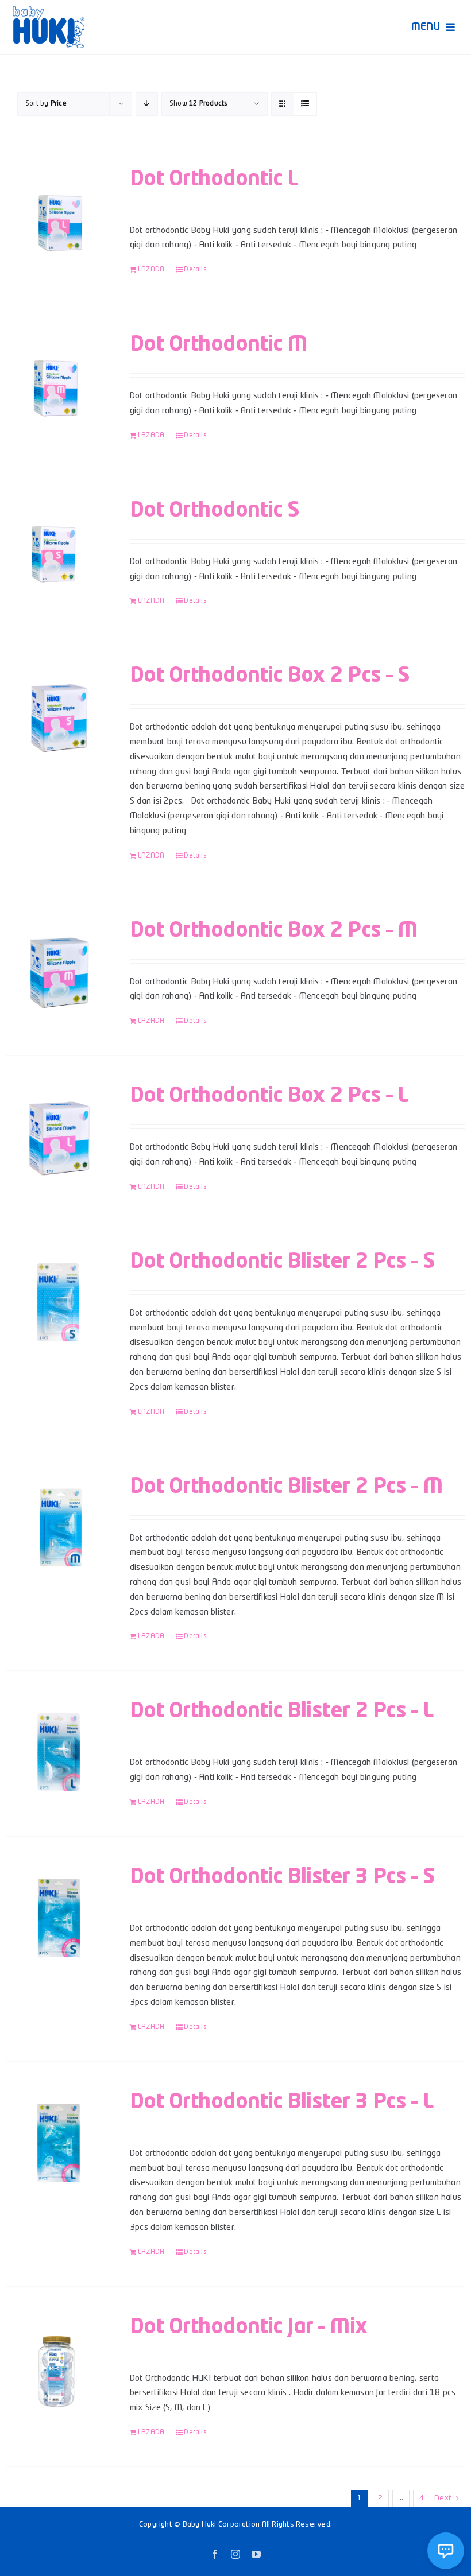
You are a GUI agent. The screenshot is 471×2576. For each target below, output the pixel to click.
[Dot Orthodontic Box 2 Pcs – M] (59, 972)
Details (195, 270)
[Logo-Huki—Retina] (49, 10)
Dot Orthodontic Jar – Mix (249, 2327)
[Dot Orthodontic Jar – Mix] (59, 2368)
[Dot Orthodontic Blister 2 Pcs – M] (59, 1528)
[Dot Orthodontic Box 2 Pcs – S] (59, 717)
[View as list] (305, 104)
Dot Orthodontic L (214, 180)
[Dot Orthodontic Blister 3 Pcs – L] (59, 2143)
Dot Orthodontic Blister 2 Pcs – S (282, 1262)
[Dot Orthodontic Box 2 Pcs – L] (59, 1137)
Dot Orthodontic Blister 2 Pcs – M (286, 1487)
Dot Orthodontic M (219, 345)
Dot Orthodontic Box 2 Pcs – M (273, 931)
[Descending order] (147, 104)
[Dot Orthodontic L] (59, 220)
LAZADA (151, 270)
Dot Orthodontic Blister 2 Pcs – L (281, 1712)
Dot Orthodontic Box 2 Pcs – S (270, 676)
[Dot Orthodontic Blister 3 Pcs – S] (59, 1918)
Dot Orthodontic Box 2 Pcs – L (269, 1096)
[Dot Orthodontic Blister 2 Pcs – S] (59, 1303)
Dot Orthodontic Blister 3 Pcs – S (282, 1877)
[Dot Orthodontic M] (59, 386)
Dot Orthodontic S (215, 511)
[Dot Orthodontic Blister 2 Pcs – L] (59, 1752)
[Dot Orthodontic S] (59, 552)
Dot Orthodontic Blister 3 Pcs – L (281, 2102)
